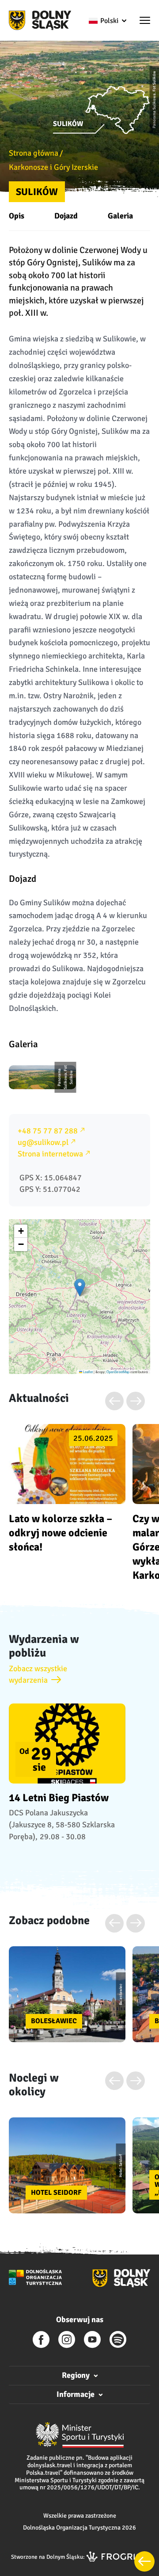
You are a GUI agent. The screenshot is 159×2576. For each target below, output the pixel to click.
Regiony (76, 2375)
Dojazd (66, 216)
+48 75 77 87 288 (48, 1131)
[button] (145, 21)
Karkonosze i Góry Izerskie (53, 167)
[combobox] (107, 21)
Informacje (76, 2394)
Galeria (120, 216)
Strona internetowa (50, 1154)
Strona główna (34, 153)
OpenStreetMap (118, 1372)
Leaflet (87, 1372)
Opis (17, 216)
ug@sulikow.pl (43, 1142)
